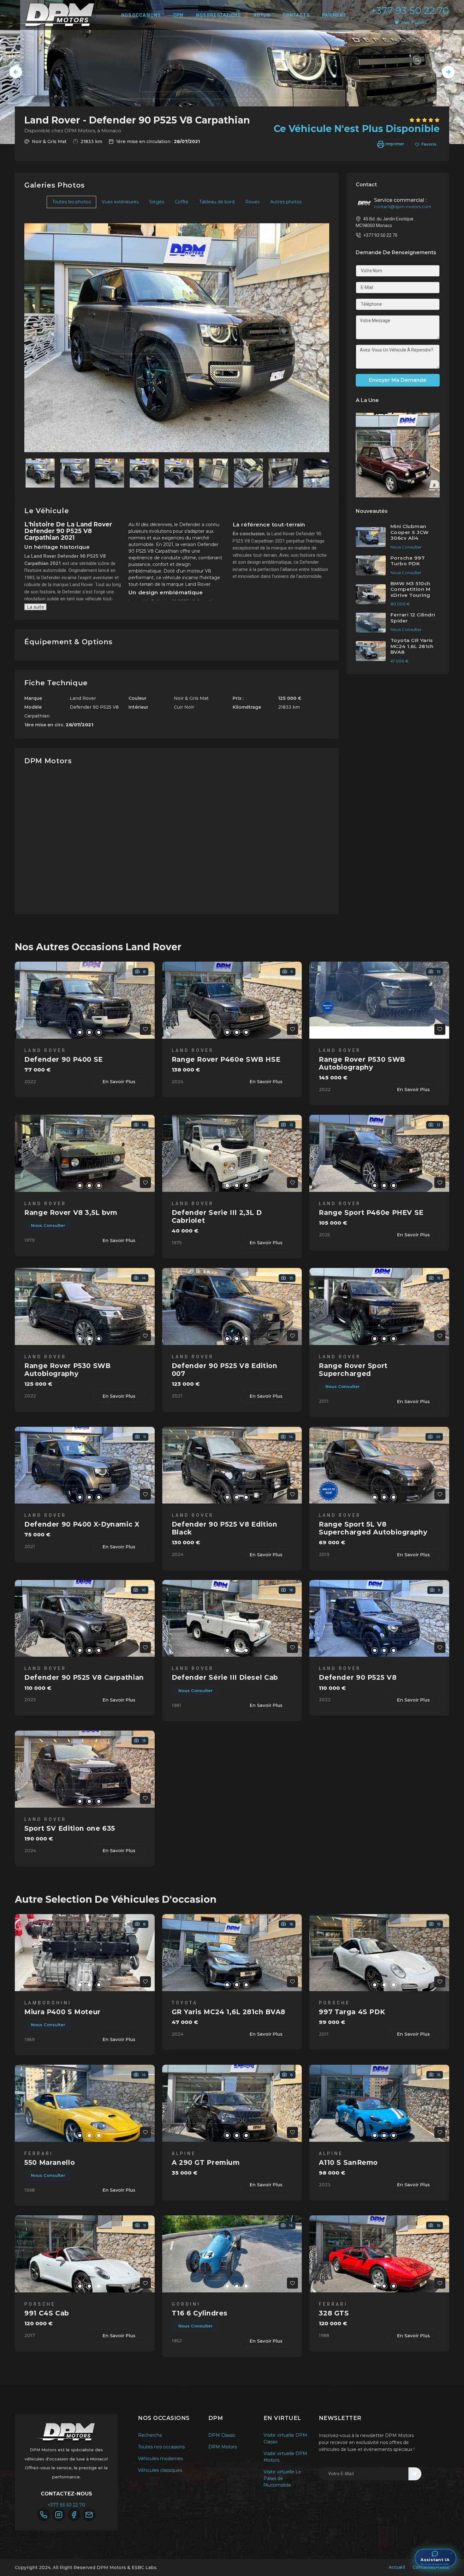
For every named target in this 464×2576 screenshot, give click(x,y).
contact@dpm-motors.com (403, 207)
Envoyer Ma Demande (398, 380)
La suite (36, 607)
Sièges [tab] (157, 202)
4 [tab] (99, 1032)
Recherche (150, 2435)
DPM (178, 15)
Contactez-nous (431, 2567)
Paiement (334, 15)
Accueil (397, 2567)
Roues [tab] (252, 202)
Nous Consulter (48, 1225)
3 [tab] (89, 1032)
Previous (16, 72)
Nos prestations (218, 15)
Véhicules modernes (160, 2459)
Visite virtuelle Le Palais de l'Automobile (282, 2478)
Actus (262, 15)
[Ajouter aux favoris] (145, 1029)
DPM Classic (222, 2435)
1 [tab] (70, 1032)
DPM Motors (223, 2447)
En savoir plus (119, 1082)
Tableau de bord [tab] (217, 202)
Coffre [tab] (182, 202)
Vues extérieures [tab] (120, 202)
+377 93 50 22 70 (410, 11)
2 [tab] (80, 1032)
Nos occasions (141, 15)
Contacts (296, 15)
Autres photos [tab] (286, 202)
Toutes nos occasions (161, 2447)
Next (448, 72)
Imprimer (394, 144)
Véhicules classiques (160, 2470)
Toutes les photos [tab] (71, 202)
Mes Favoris (414, 22)
